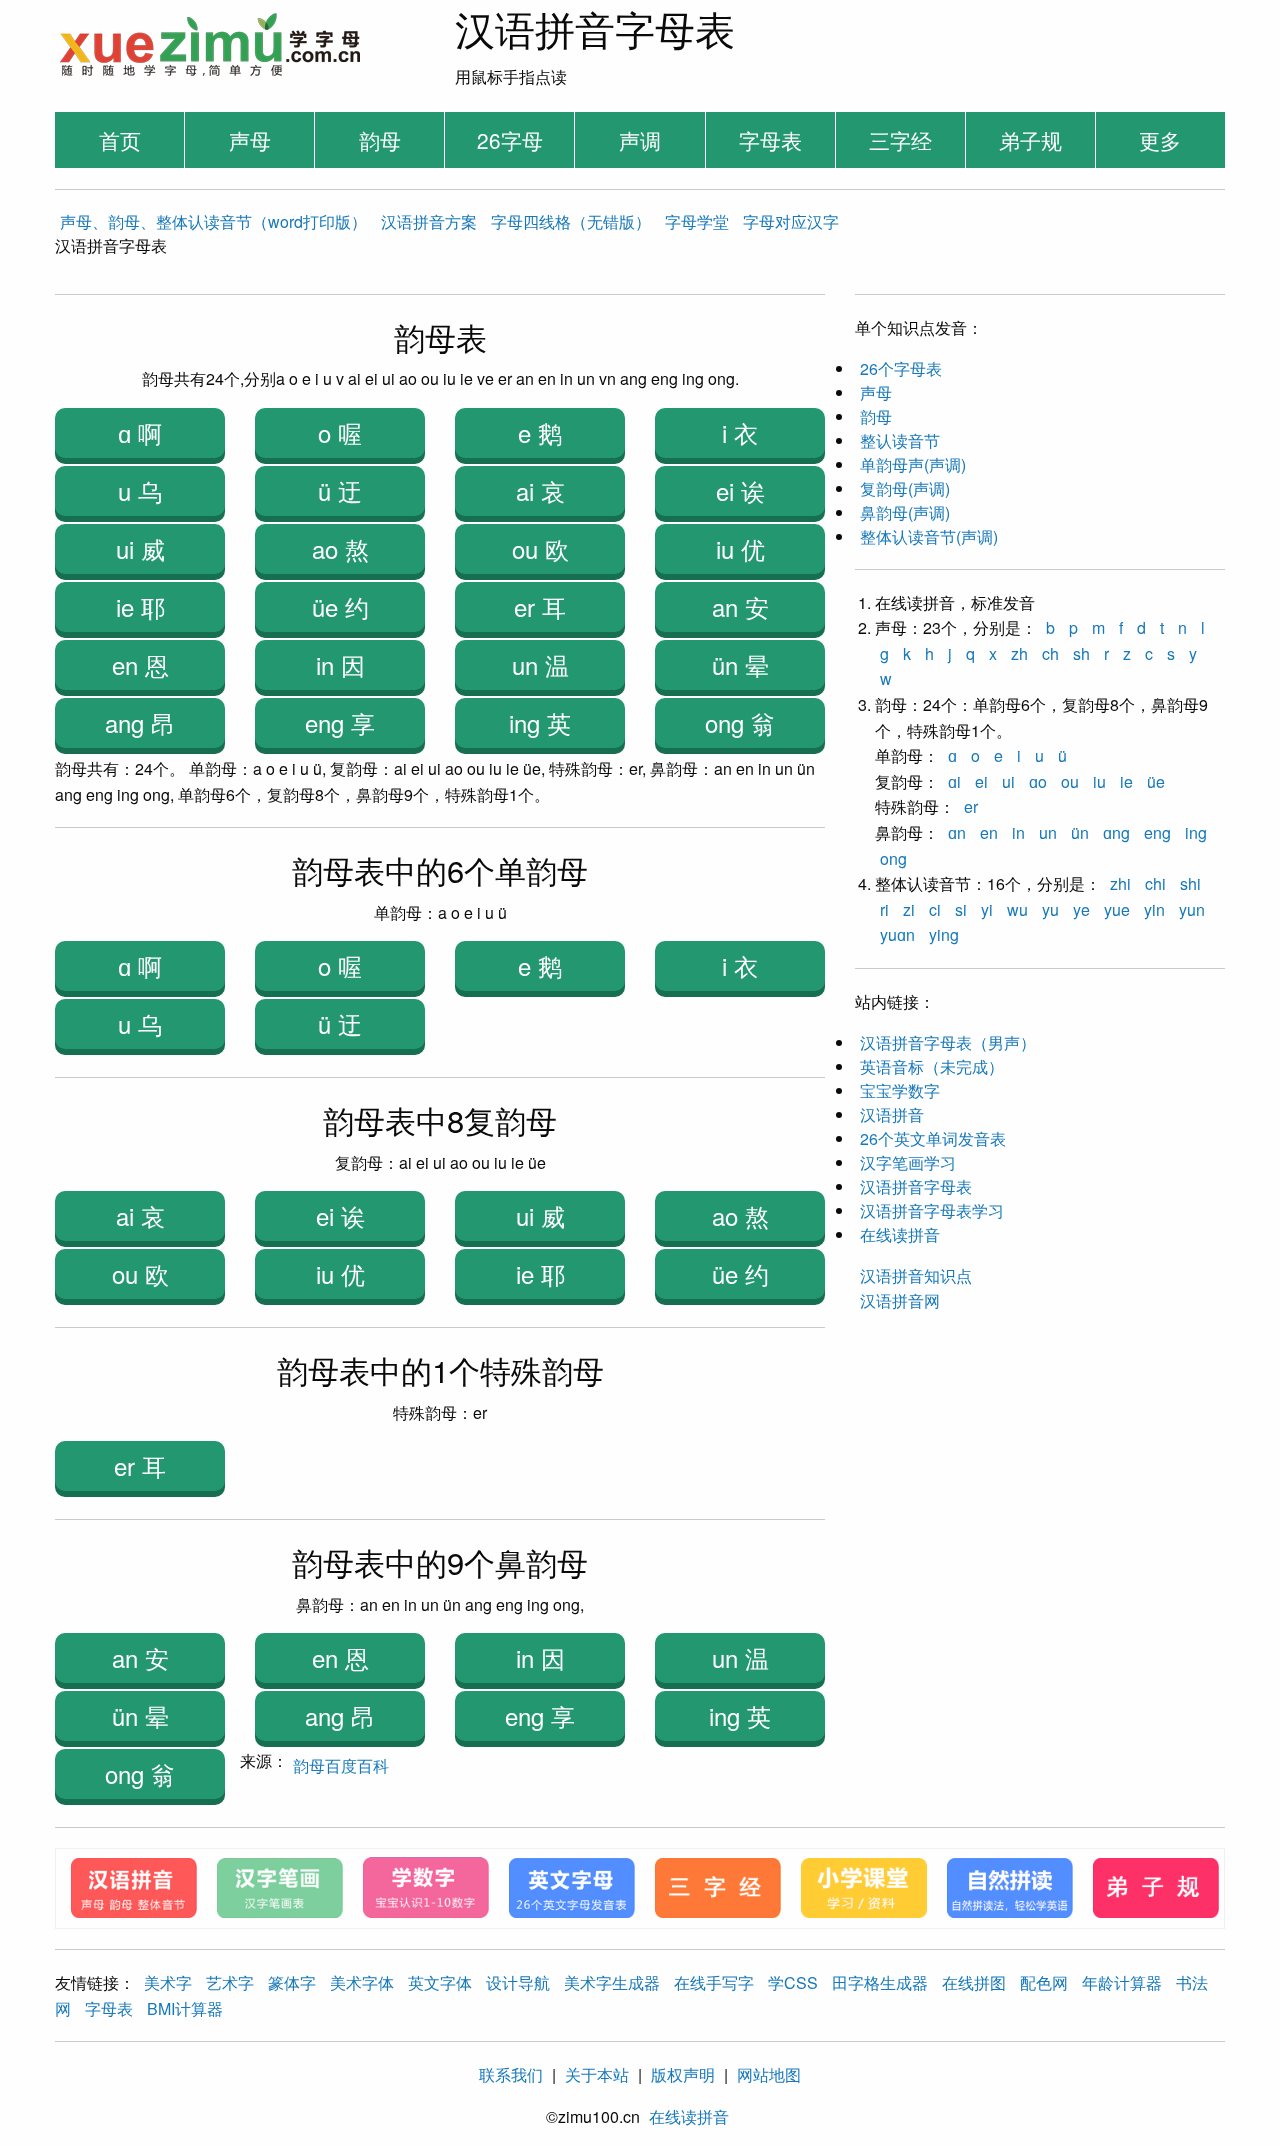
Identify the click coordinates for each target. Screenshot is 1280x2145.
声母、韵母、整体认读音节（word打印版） (213, 221)
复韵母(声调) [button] (905, 488)
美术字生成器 (612, 1982)
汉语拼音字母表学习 (932, 1210)
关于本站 (597, 2074)
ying (944, 934)
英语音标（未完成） (932, 1066)
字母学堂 (697, 221)
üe (1156, 781)
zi (909, 909)
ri (884, 909)
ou (1070, 781)
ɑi (954, 781)
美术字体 (362, 1982)
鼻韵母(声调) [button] (905, 512)
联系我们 (511, 2074)
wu (1017, 909)
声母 (250, 140)
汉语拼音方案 (429, 221)
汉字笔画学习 (908, 1162)
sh (1081, 653)
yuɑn (897, 934)
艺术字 (230, 1982)
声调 (640, 140)
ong (893, 858)
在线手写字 (714, 1982)
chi (1155, 883)
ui (1008, 781)
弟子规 (1030, 140)
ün (1080, 832)
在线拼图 (974, 1982)
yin (1154, 909)
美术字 (168, 1982)
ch (1050, 653)
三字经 (900, 140)
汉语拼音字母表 (916, 1186)
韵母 (380, 140)
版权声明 (683, 2074)
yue (1117, 909)
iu (1099, 781)
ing (1196, 832)
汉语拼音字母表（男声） (948, 1042)
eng (1157, 832)
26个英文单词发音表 (933, 1138)
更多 (1160, 140)
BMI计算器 (185, 2008)
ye (1081, 909)
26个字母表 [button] (901, 368)
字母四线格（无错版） (571, 221)
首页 (120, 140)
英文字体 (440, 1982)
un (1048, 832)
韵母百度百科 (341, 1765)
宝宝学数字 (900, 1090)
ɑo (1038, 781)
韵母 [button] (876, 416)
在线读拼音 (900, 1234)
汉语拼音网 (900, 1300)
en (989, 832)
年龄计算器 (1122, 1982)
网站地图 (769, 2074)
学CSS (793, 1982)
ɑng (1116, 832)
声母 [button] (876, 392)
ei (981, 781)
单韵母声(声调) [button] (913, 464)
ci (935, 909)
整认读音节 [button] (900, 440)
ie (1126, 781)
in (1018, 832)
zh (1019, 653)
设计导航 (518, 1982)
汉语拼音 (892, 1114)
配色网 (1044, 1982)
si (961, 909)
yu (1050, 909)
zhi (1120, 883)
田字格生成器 (880, 1982)
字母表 (770, 140)
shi (1190, 883)
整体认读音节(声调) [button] (929, 536)
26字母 (510, 140)
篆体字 (292, 1982)
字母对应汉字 (791, 221)
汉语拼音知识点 (916, 1275)
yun (1192, 909)
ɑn (957, 832)
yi (987, 909)
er (971, 806)
